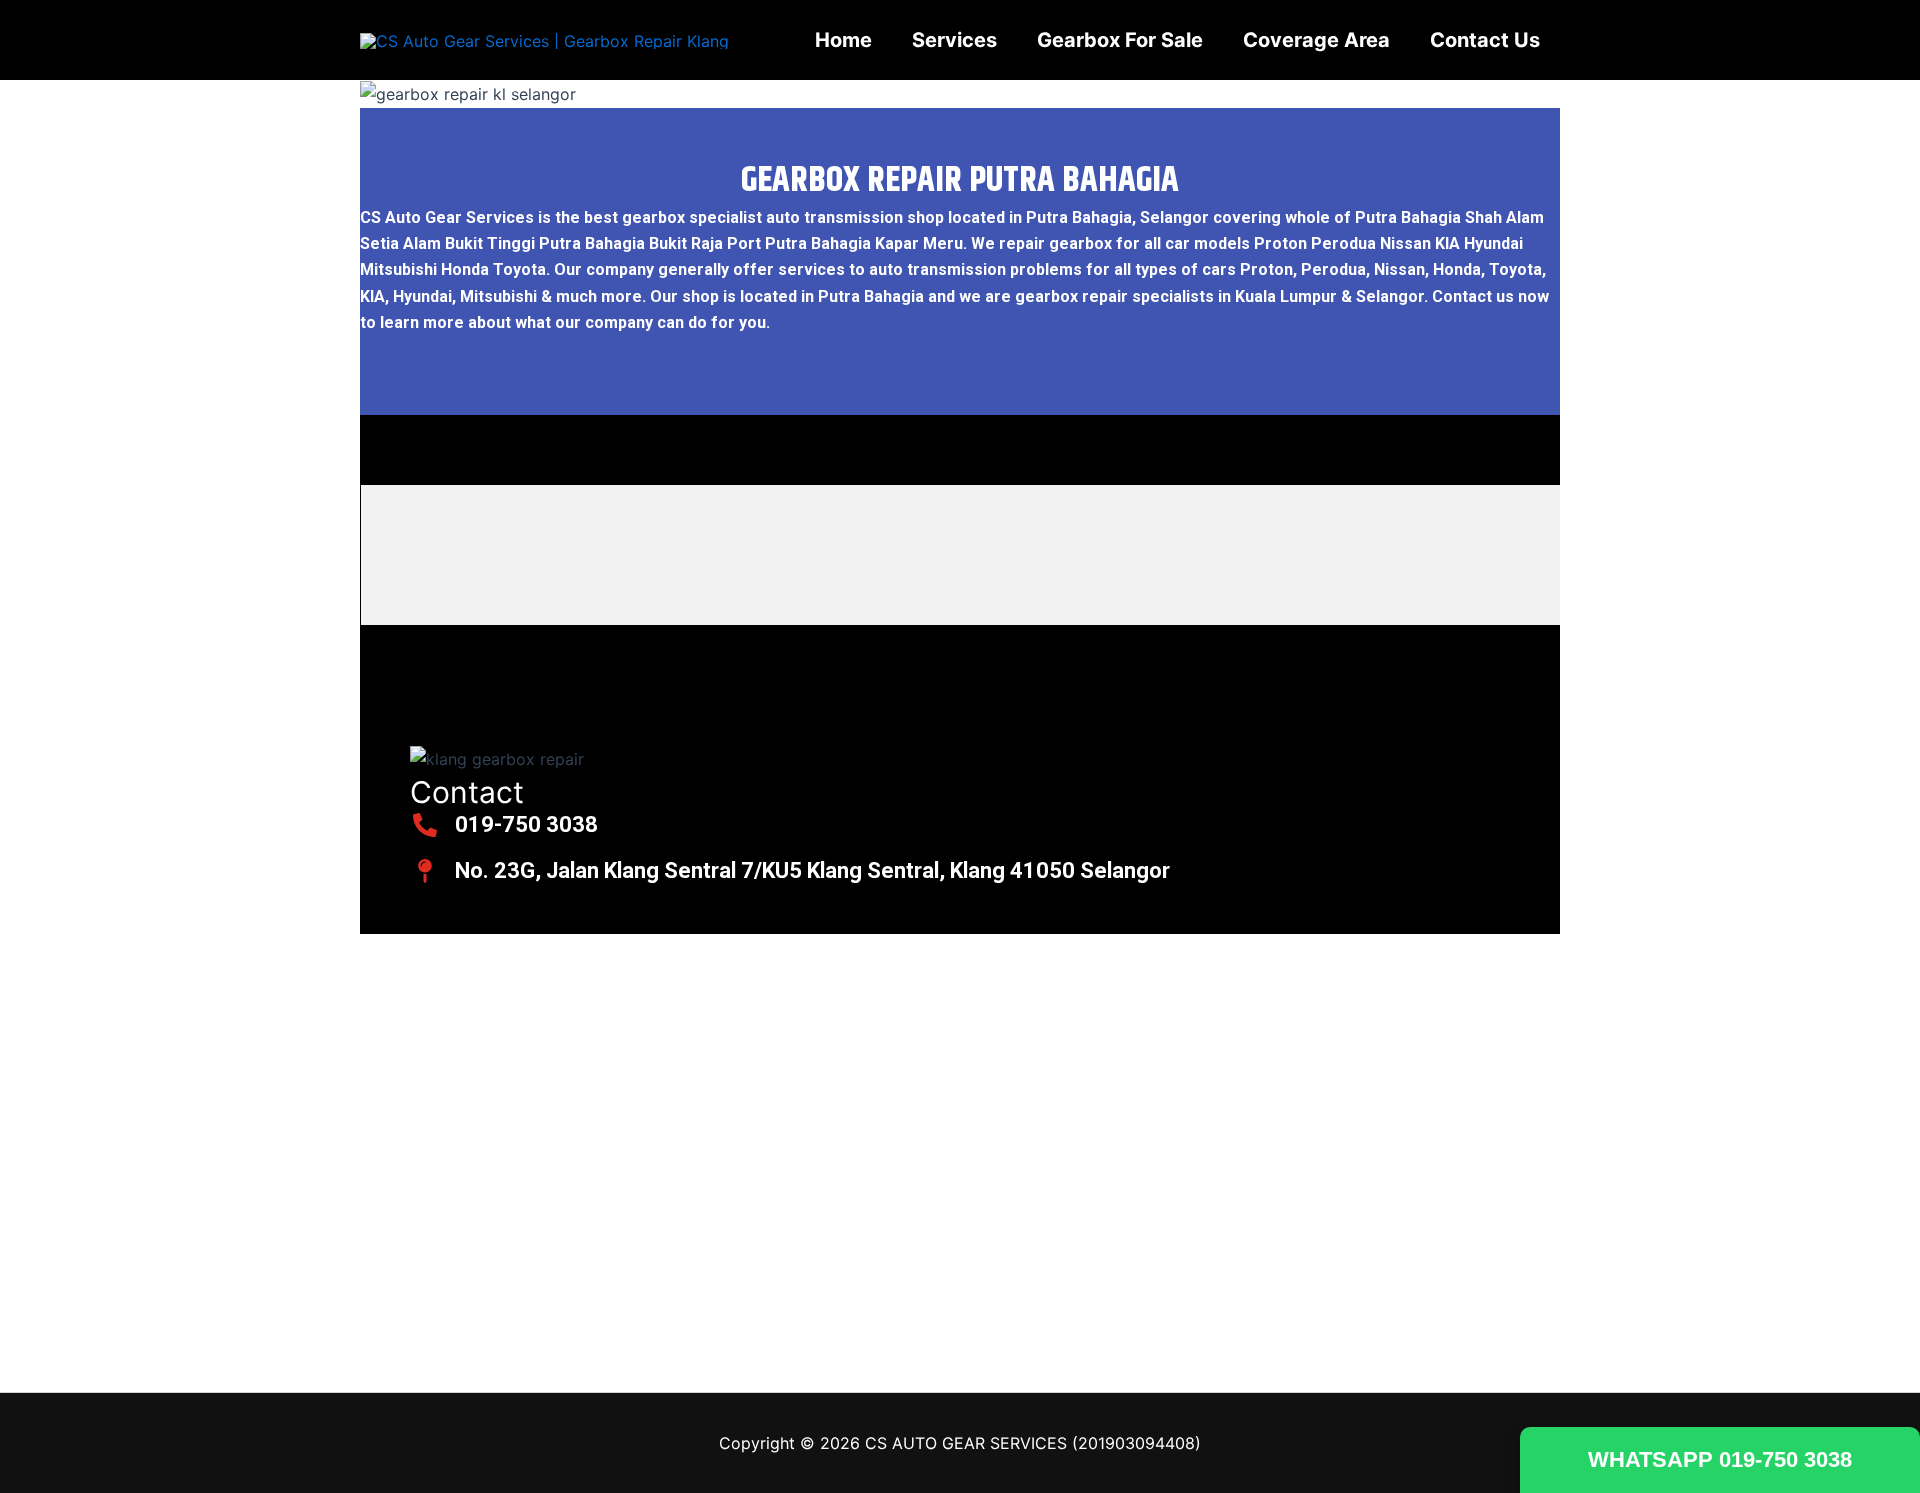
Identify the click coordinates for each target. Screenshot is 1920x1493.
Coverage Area (1316, 40)
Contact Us (1485, 40)
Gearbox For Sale (1120, 40)
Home (843, 40)
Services (954, 40)
